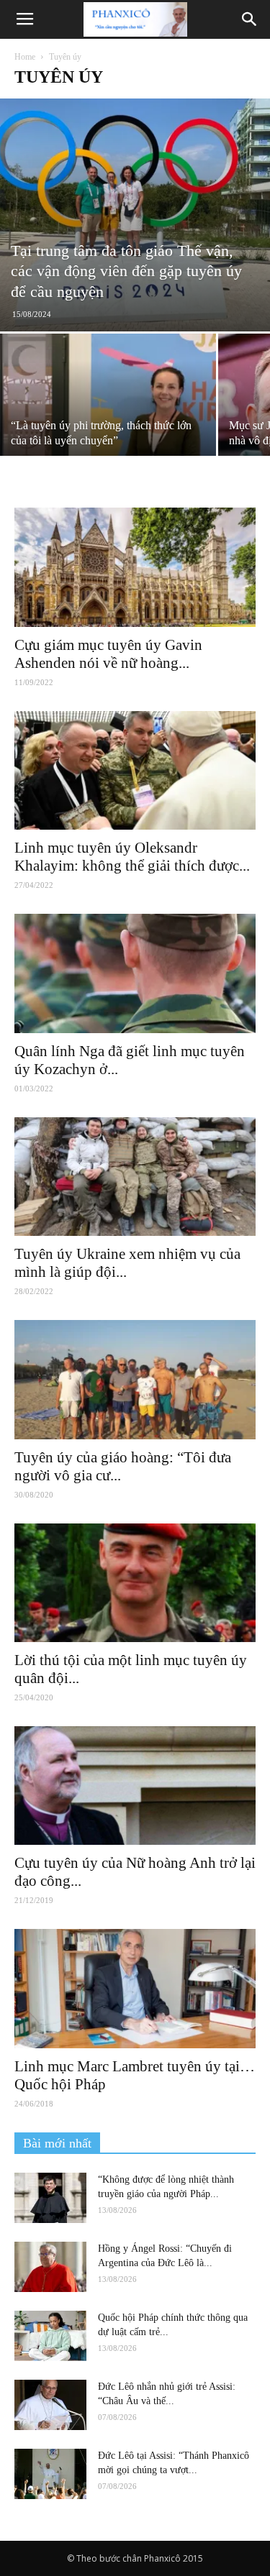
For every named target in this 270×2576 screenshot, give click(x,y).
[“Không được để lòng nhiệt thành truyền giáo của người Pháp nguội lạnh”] (50, 2198)
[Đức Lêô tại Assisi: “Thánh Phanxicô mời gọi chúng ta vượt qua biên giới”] (50, 2474)
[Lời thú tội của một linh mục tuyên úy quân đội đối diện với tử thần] (135, 1583)
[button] (250, 19)
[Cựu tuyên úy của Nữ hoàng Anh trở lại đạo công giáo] (135, 1786)
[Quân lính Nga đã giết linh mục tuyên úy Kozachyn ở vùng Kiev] (135, 973)
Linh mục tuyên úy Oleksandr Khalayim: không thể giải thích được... (132, 857)
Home (25, 57)
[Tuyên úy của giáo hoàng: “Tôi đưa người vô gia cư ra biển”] (135, 1379)
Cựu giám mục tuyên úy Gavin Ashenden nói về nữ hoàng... (108, 654)
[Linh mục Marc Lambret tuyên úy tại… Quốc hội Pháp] (135, 1988)
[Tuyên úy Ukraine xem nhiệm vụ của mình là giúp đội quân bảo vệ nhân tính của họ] (135, 1177)
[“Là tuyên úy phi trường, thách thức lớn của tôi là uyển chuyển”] (108, 414)
